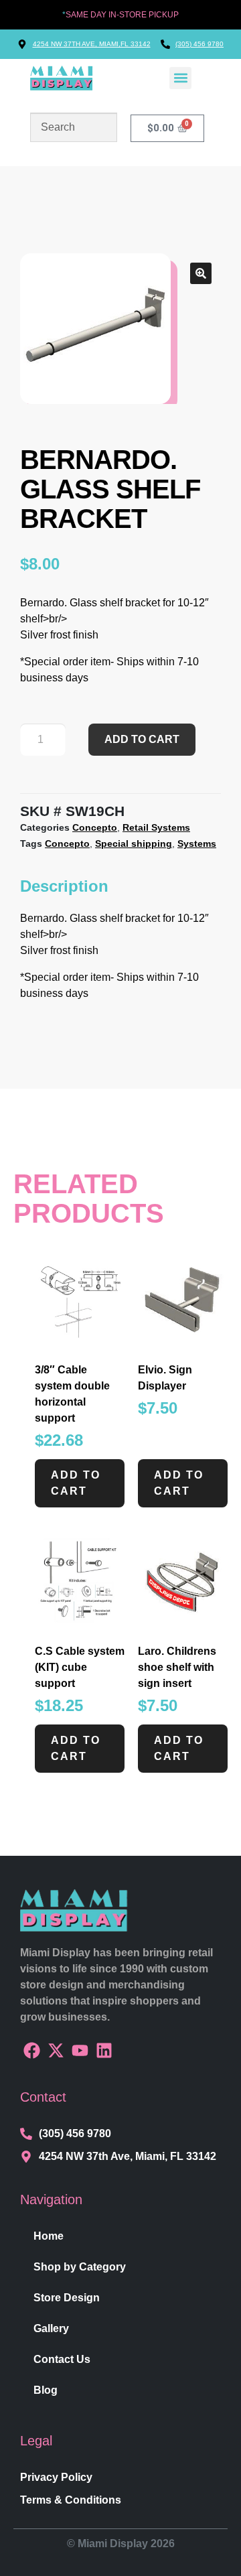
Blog (46, 2390)
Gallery (51, 2328)
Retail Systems (156, 827)
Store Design (67, 2298)
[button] (180, 78)
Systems (197, 843)
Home (49, 2236)
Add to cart (142, 739)
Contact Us (62, 2359)
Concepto (95, 827)
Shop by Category (80, 2267)
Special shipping (134, 843)
